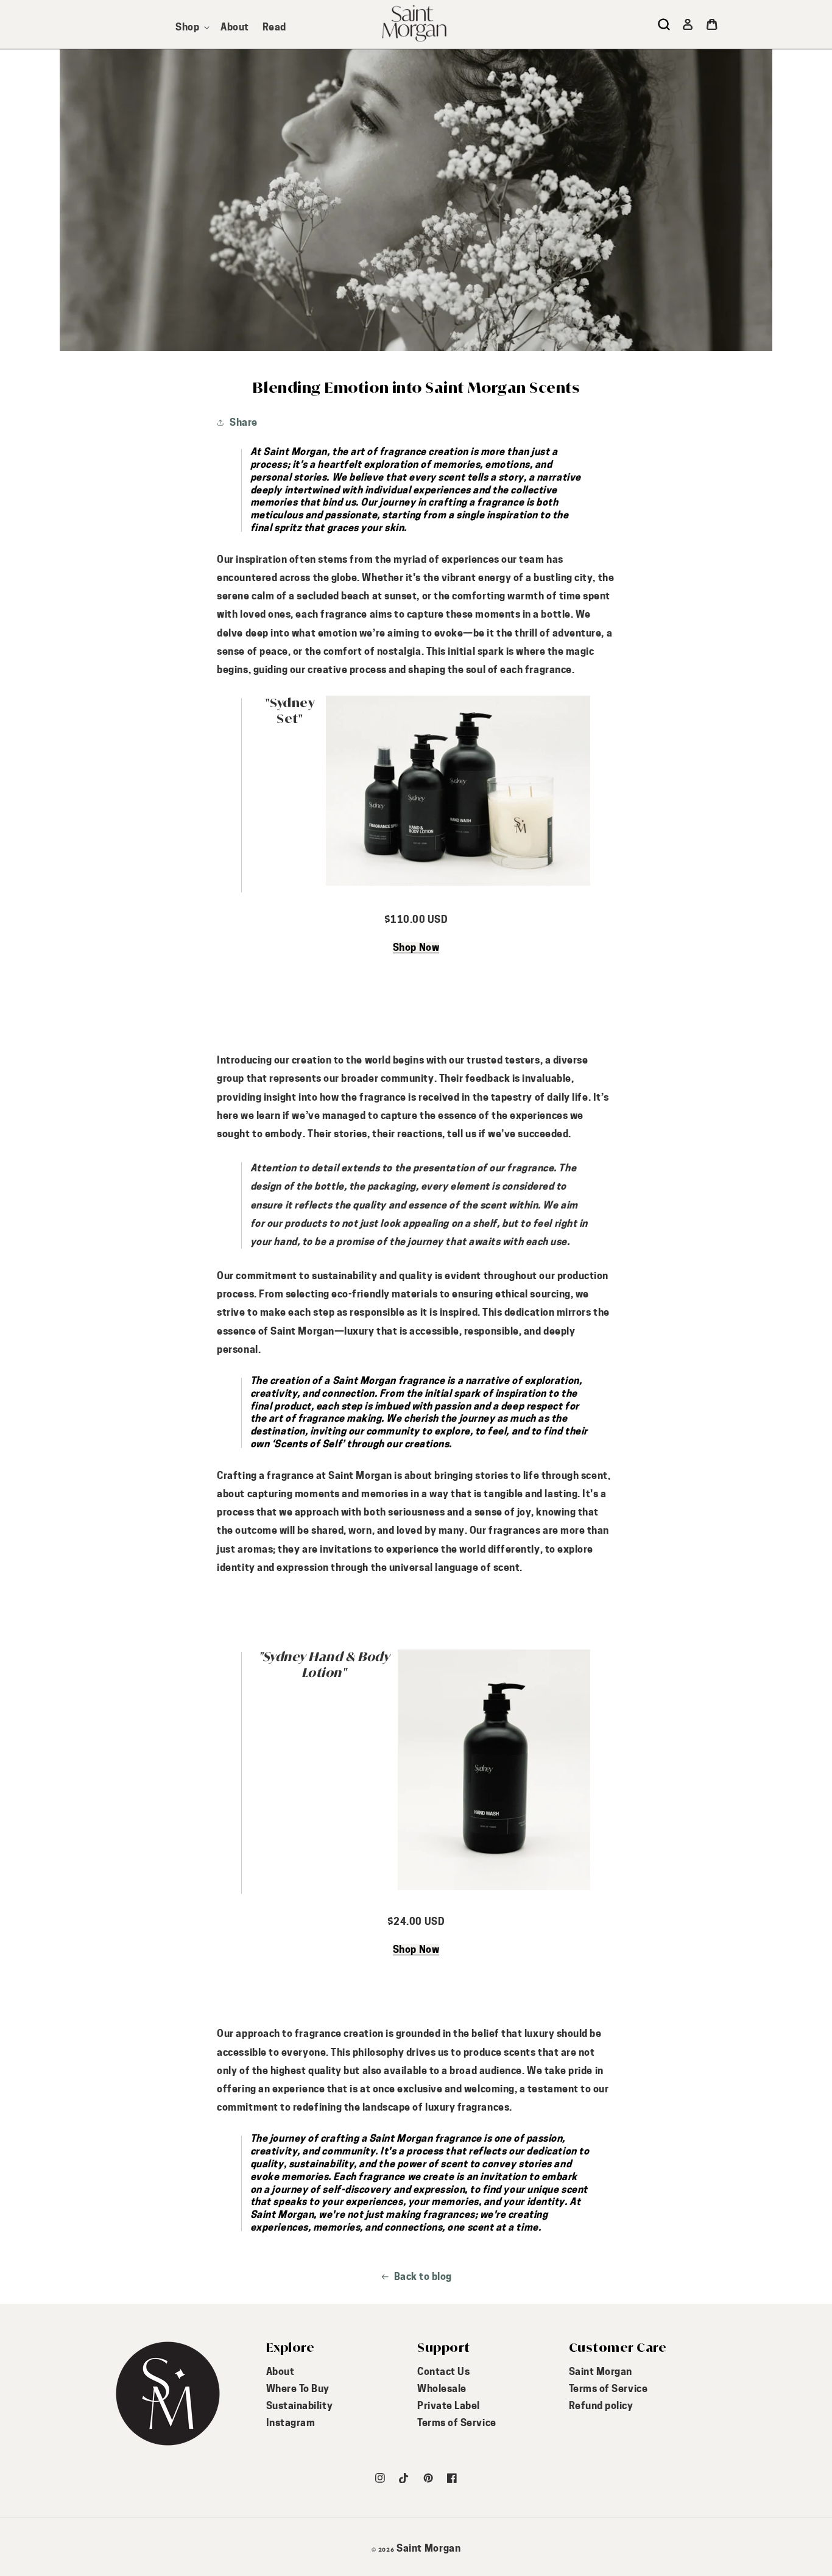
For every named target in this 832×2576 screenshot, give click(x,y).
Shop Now (416, 947)
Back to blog (423, 2277)
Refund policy (601, 2406)
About (280, 2372)
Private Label (449, 2406)
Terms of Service (457, 2423)
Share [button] (243, 422)
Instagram (291, 2423)
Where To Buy (298, 2389)
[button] (191, 27)
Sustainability (300, 2406)
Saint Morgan (601, 2372)
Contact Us (443, 2372)
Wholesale (442, 2389)
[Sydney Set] (458, 885)
